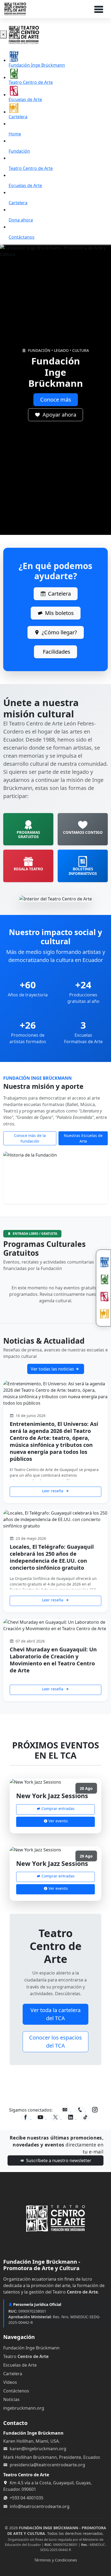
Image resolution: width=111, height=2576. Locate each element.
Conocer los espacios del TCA (55, 2042)
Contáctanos (22, 237)
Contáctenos (16, 2391)
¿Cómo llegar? (59, 632)
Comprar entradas (58, 1808)
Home (15, 134)
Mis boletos (59, 613)
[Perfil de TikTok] (85, 2117)
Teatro (26, 2356)
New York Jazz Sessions (52, 1796)
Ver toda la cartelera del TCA (55, 2014)
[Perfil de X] (56, 2117)
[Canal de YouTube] (41, 2117)
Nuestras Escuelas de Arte (83, 1138)
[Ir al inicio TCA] (55, 2218)
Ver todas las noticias (53, 1369)
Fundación (19, 151)
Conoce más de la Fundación (30, 1138)
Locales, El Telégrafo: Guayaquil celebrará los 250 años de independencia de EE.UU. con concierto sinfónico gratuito (52, 1557)
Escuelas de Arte (25, 99)
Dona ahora (21, 220)
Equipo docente (55, 415)
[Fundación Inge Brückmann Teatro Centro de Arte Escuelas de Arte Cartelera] (103, 1288)
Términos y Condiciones (56, 2560)
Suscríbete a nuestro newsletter (58, 2160)
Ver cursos (55, 400)
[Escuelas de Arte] (103, 1297)
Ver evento (58, 1821)
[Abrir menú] (100, 9)
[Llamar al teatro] (81, 2110)
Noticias (11, 2399)
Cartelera (18, 117)
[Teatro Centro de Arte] (103, 1279)
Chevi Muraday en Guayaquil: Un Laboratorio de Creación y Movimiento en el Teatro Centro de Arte (53, 1660)
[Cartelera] (103, 1314)
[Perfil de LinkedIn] (71, 2117)
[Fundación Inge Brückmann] (103, 1262)
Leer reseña (53, 1491)
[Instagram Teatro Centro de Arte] (95, 2110)
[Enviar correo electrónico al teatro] (65, 2110)
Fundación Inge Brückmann (37, 65)
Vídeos (10, 2382)
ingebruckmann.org (24, 2408)
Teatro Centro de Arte (31, 82)
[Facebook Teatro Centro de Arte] (26, 2117)
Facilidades (57, 652)
